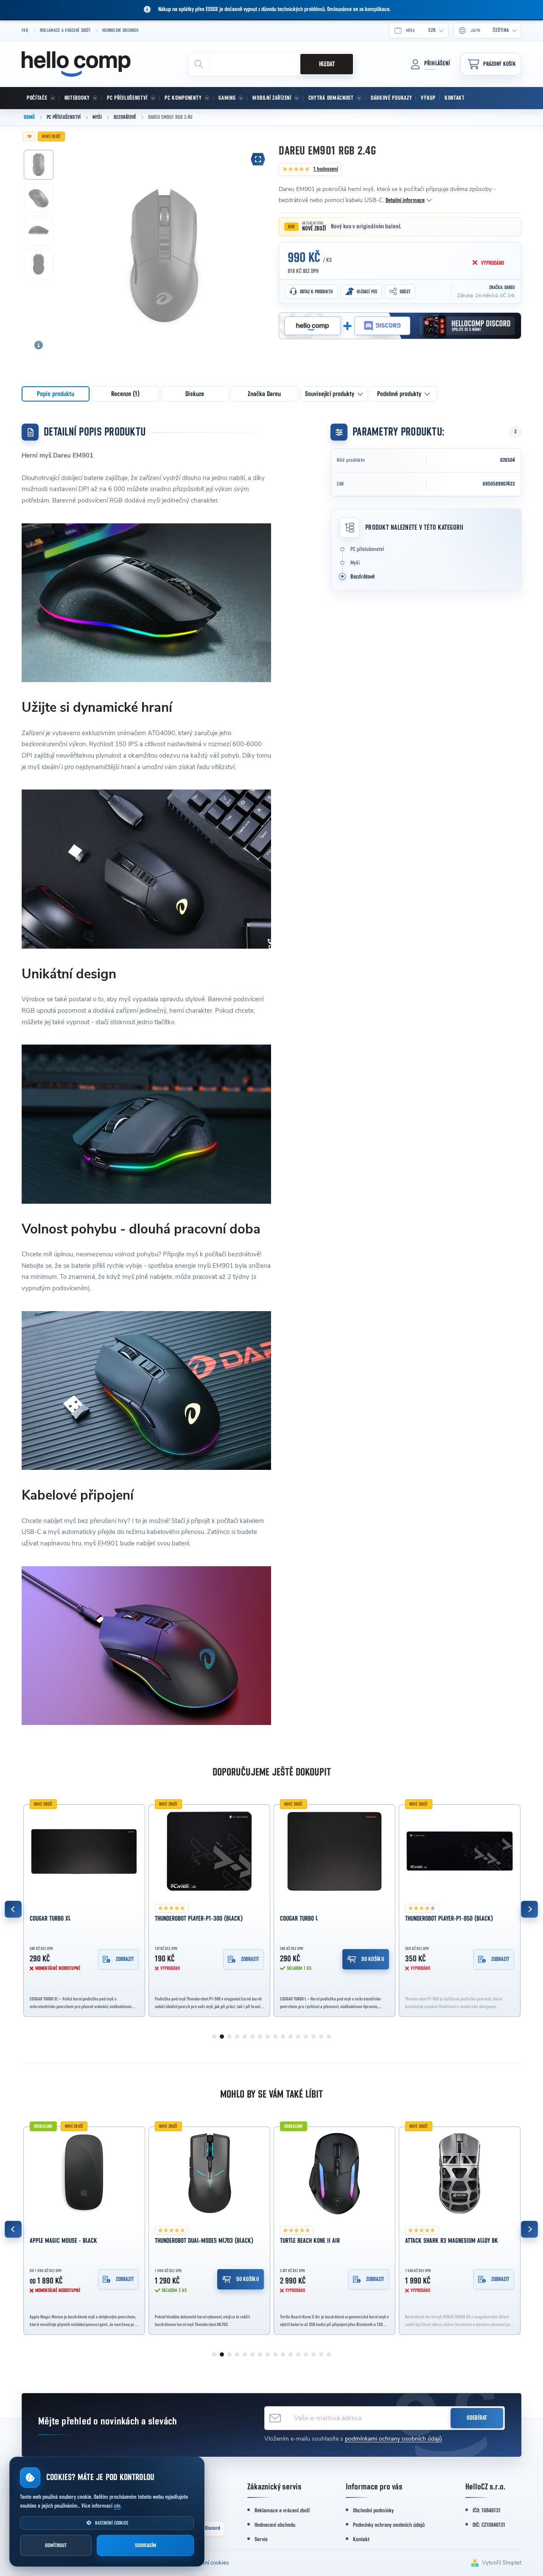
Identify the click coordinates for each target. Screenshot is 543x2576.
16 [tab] (329, 2037)
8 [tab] (268, 2037)
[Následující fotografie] (255, 239)
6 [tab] (252, 2037)
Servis (261, 2539)
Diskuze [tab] (195, 394)
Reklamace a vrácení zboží (65, 30)
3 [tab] (230, 2037)
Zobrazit (125, 1959)
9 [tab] (275, 2037)
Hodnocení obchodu (120, 30)
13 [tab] (306, 2037)
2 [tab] (222, 2037)
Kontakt (361, 2539)
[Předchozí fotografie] (73, 239)
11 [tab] (291, 2037)
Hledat (327, 64)
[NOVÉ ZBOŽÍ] (84, 1852)
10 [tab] (283, 2037)
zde (117, 2506)
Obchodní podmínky (373, 2511)
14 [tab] (313, 2037)
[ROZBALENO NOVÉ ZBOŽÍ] (84, 2174)
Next (529, 1909)
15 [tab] (321, 2037)
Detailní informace (405, 200)
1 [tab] (214, 2037)
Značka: (502, 287)
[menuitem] (41, 98)
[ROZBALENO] (334, 2174)
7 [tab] (260, 2037)
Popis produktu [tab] (56, 394)
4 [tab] (237, 2037)
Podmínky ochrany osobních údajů (389, 2525)
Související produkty (330, 394)
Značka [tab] (264, 394)
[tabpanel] (84, 1909)
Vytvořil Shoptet (502, 2563)
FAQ (25, 30)
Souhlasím (146, 2546)
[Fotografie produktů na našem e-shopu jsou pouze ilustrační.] (39, 345)
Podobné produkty (399, 394)
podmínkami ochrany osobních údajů (393, 2439)
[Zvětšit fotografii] (258, 159)
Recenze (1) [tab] (125, 394)
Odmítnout (56, 2546)
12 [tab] (298, 2037)
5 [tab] (245, 2037)
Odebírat (477, 2418)
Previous (13, 1909)
